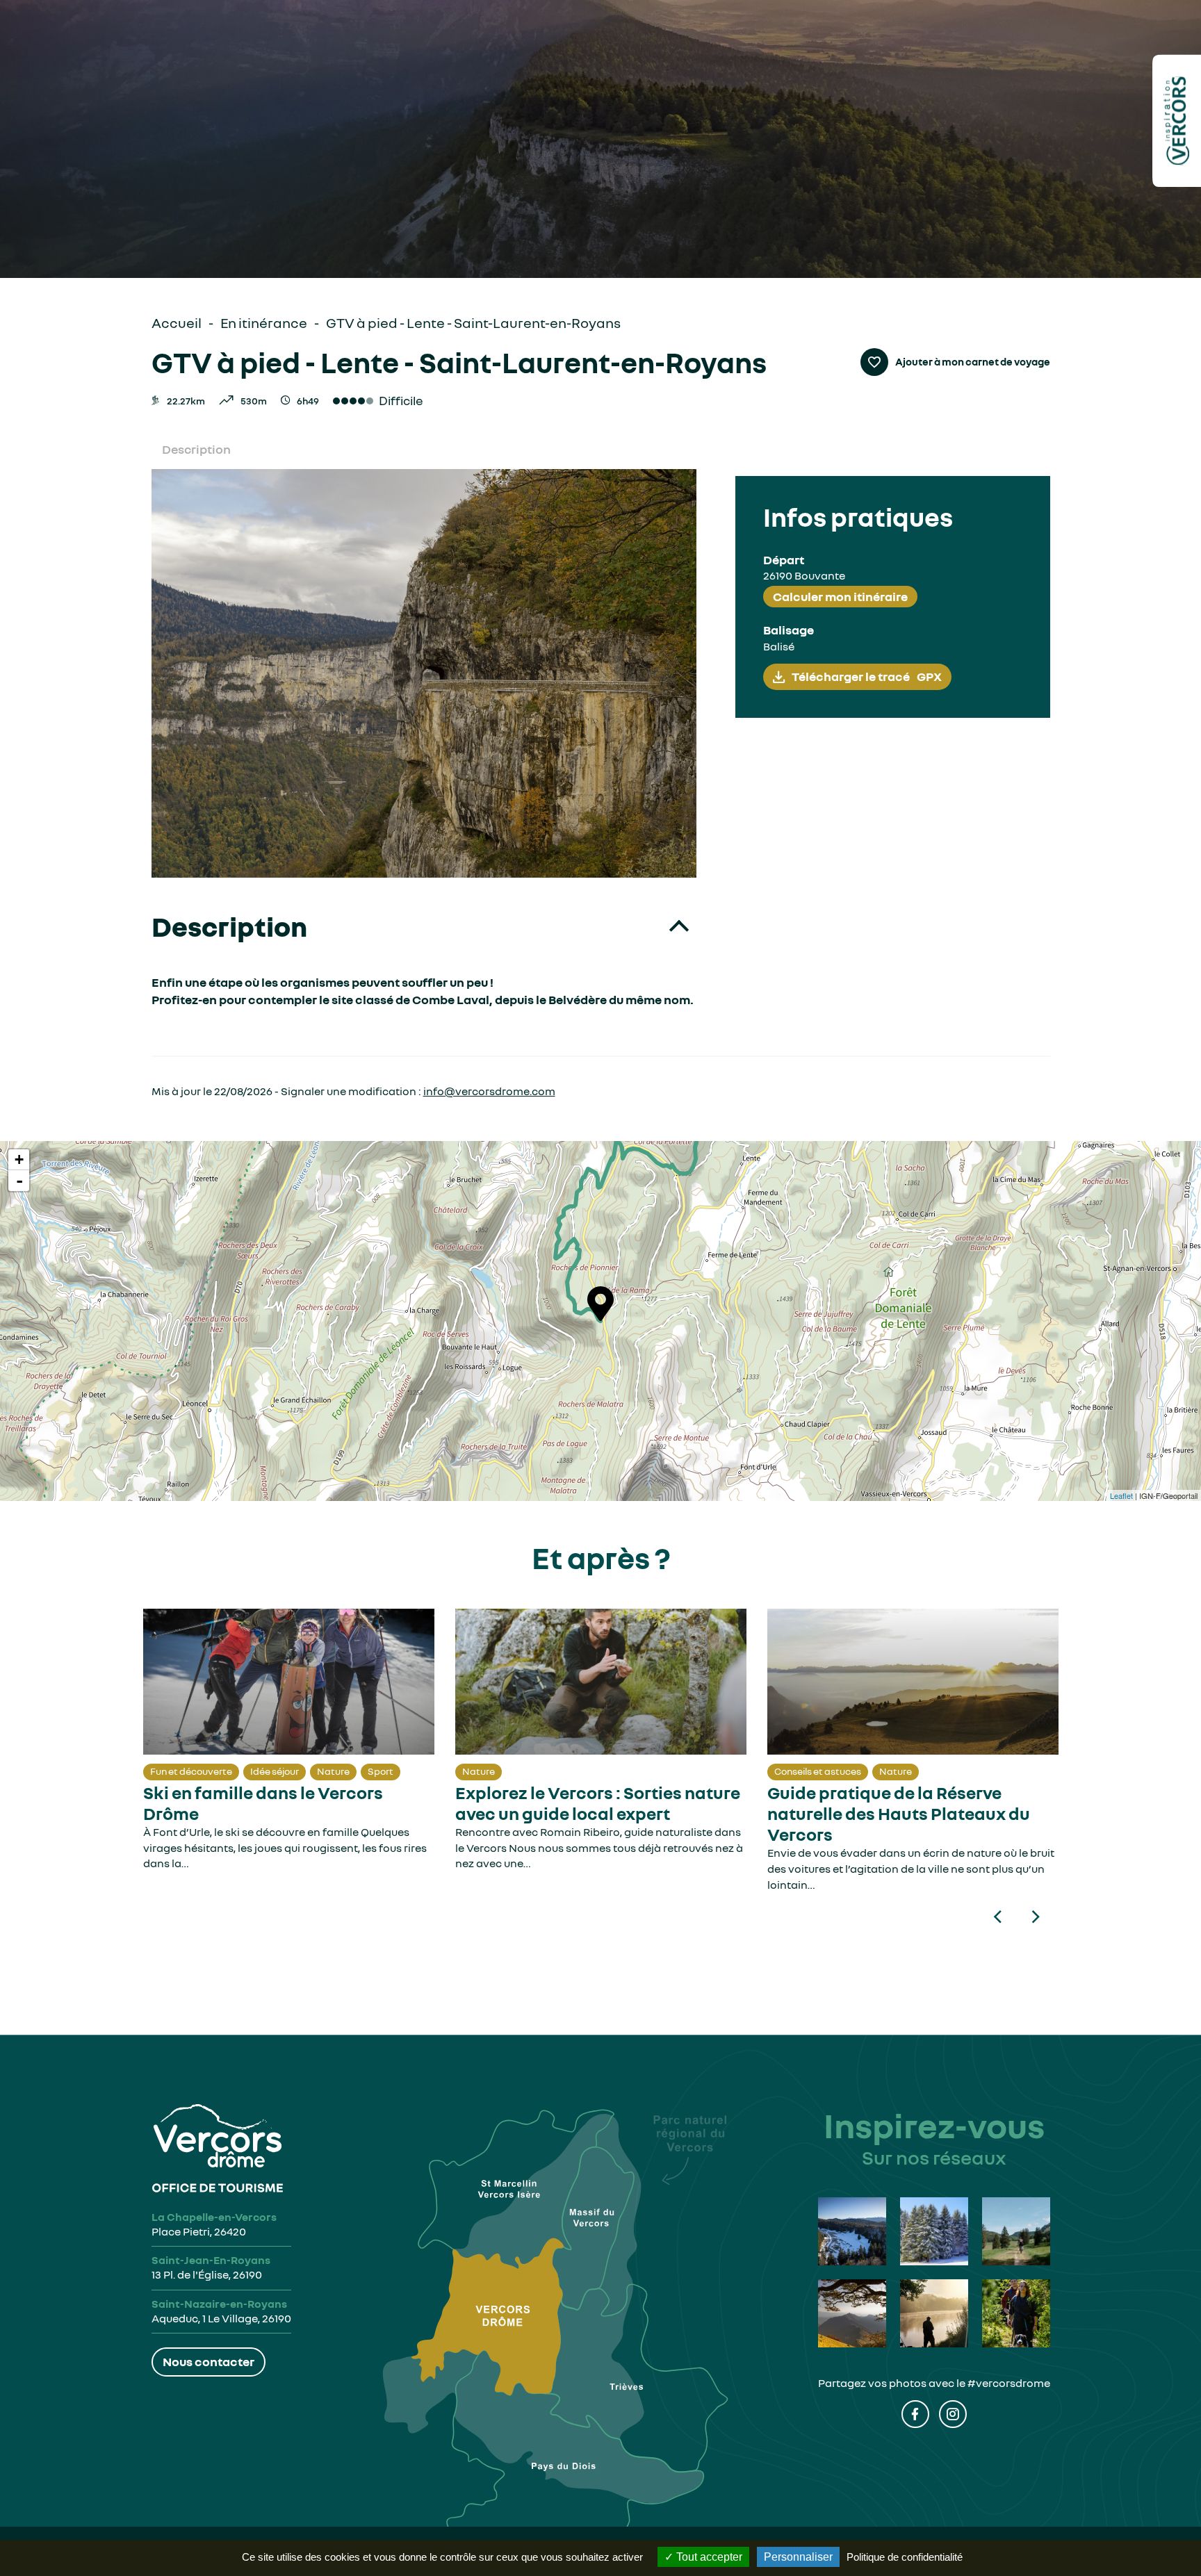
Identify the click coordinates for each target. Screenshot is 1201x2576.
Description (196, 449)
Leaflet (1121, 1495)
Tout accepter (708, 2557)
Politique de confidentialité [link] (905, 2557)
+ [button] (19, 1159)
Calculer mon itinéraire (840, 596)
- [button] (19, 1181)
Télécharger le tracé (867, 676)
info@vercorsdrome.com (489, 1091)
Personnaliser (798, 2557)
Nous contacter (209, 2361)
